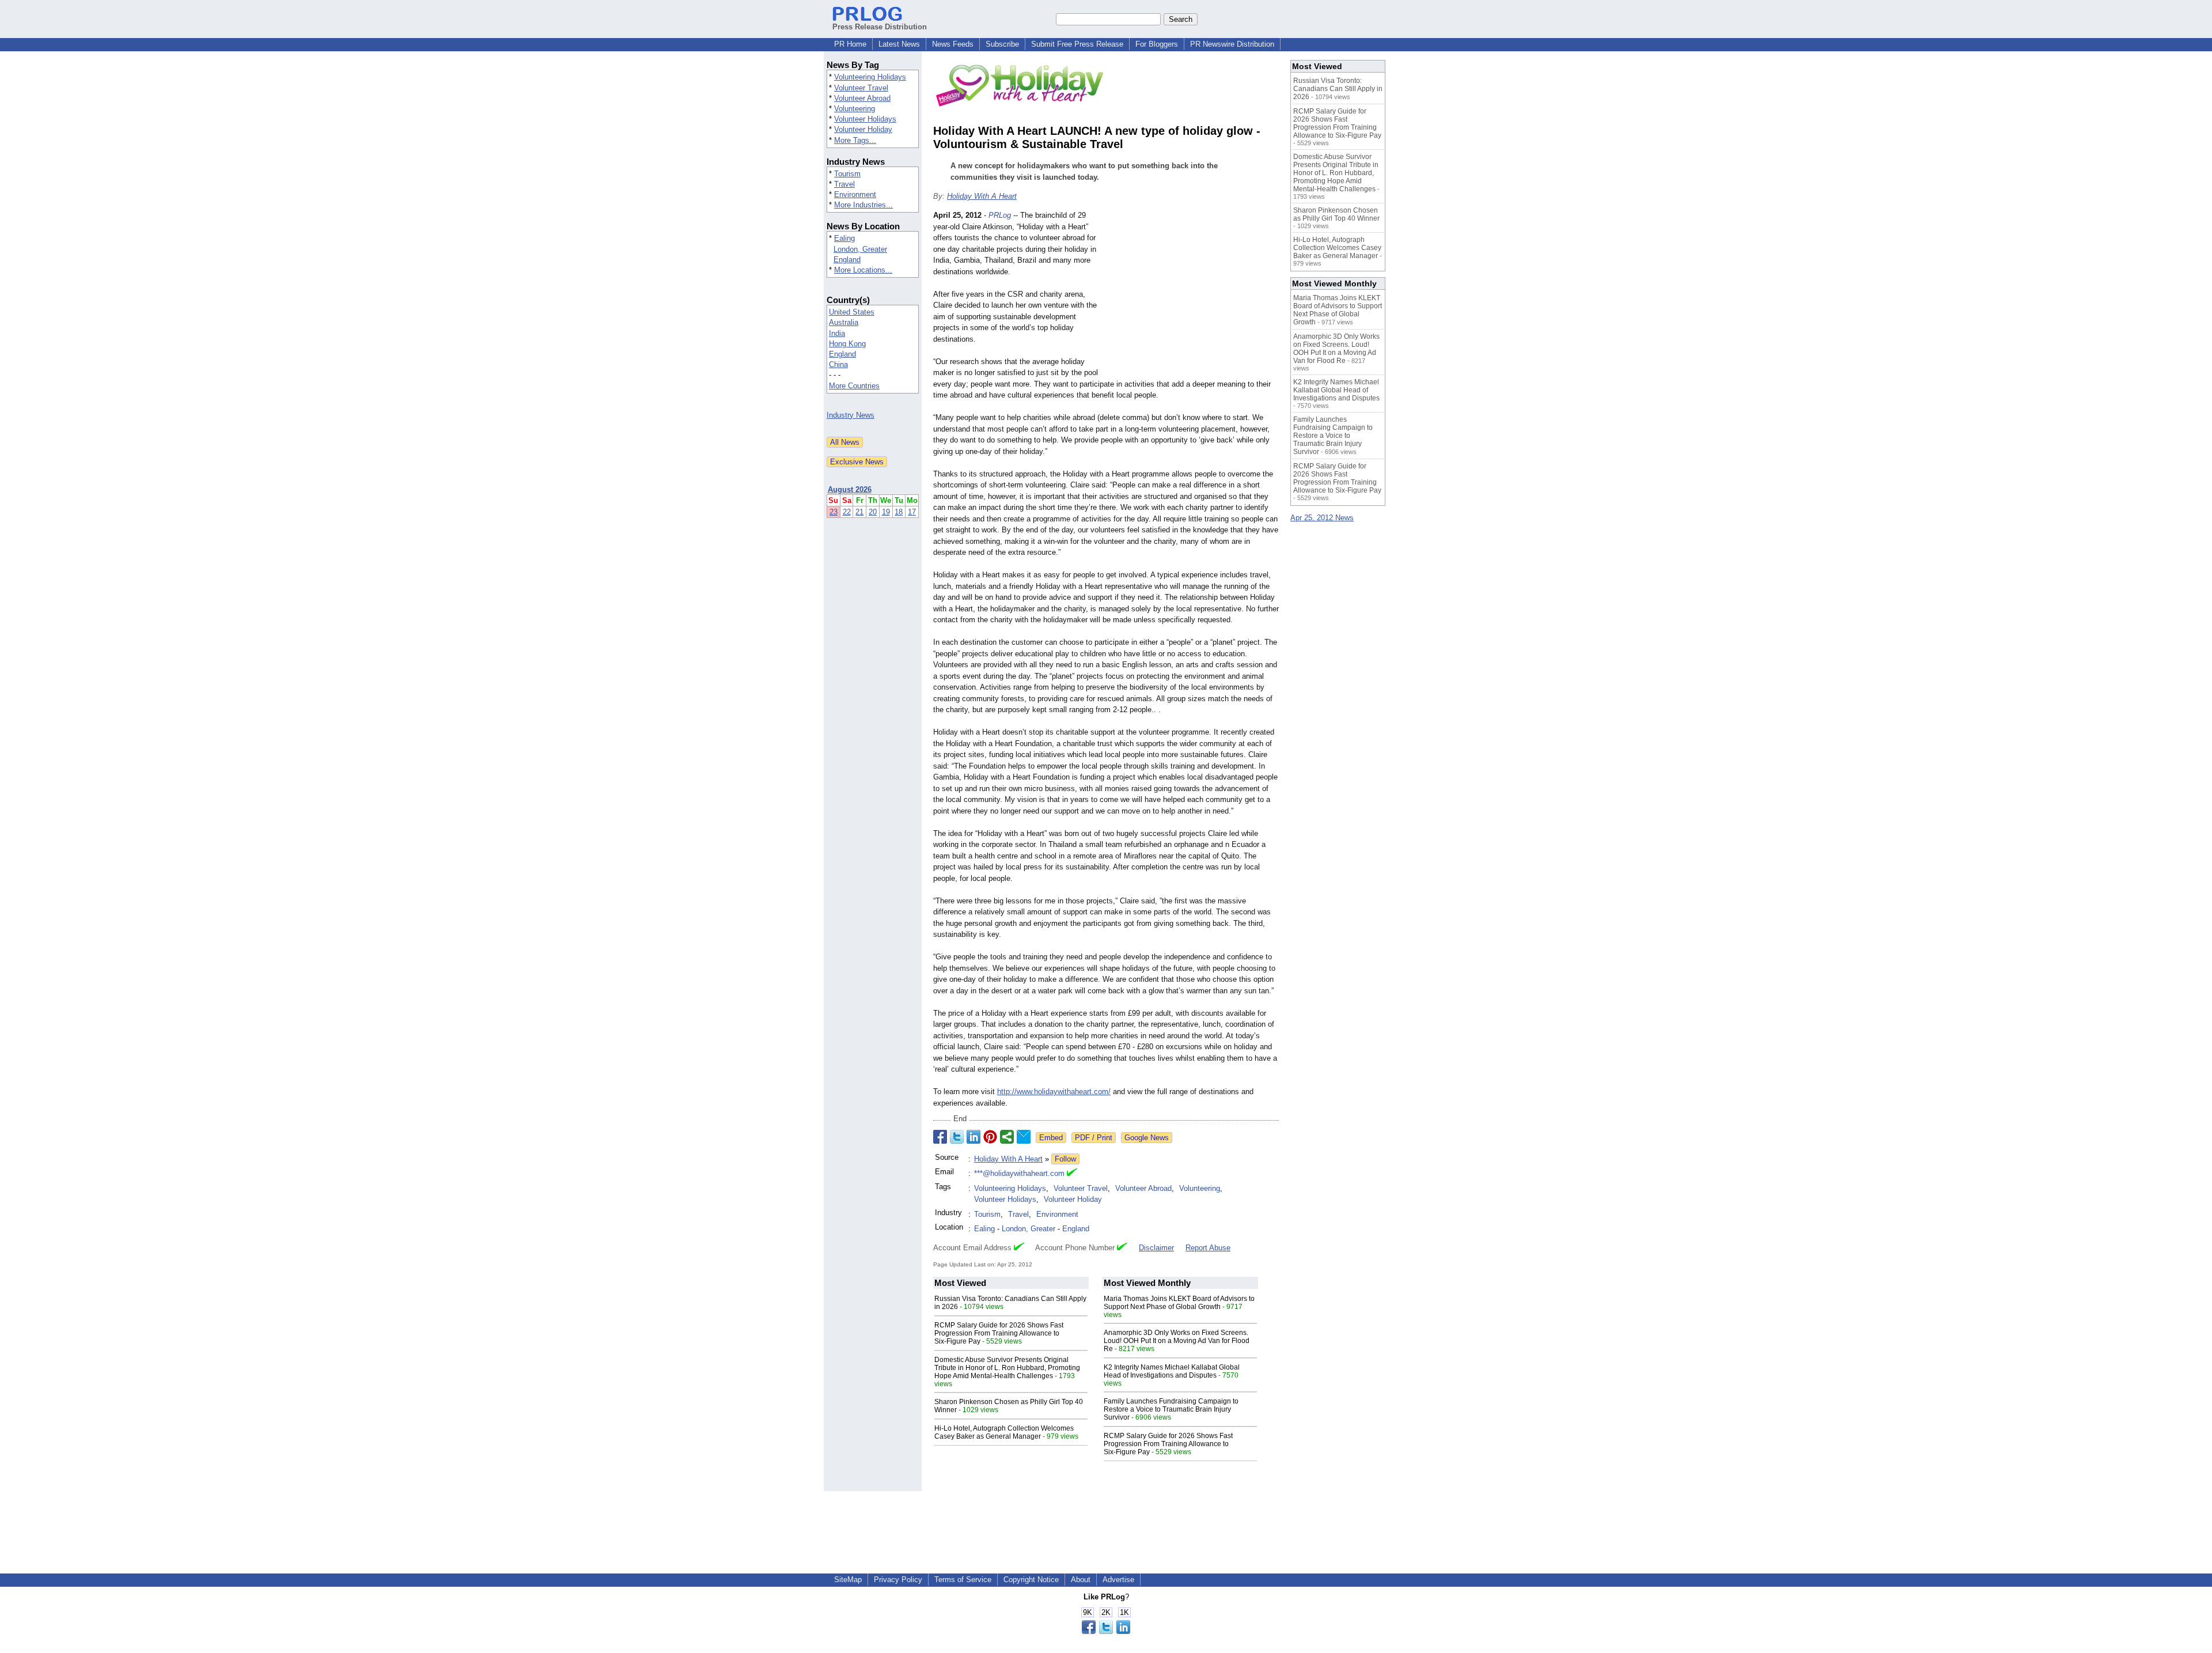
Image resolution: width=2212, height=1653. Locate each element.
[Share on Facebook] (940, 1137)
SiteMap (848, 1580)
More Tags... (855, 140)
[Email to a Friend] (1024, 1137)
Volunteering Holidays (870, 77)
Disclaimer (1156, 1248)
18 (899, 512)
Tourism (847, 174)
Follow (1065, 1159)
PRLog (1000, 215)
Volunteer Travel (861, 88)
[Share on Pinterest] (990, 1137)
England (847, 260)
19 (886, 512)
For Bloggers (1157, 44)
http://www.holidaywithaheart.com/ (1054, 1092)
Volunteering (855, 109)
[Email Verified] (1072, 1174)
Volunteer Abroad (862, 98)
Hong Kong (847, 344)
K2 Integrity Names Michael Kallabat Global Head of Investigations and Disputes (1172, 1371)
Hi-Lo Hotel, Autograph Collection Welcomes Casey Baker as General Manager (1004, 1432)
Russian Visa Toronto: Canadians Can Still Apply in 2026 (1338, 89)
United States (852, 312)
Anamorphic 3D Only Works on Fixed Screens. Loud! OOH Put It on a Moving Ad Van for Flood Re (1177, 1341)
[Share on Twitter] (957, 1137)
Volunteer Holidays (865, 119)
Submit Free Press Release (1077, 44)
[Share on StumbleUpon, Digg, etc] (1007, 1137)
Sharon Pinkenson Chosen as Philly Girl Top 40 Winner (1336, 214)
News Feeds (953, 44)
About (1081, 1580)
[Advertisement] (1192, 294)
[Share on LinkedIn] (974, 1137)
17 (912, 512)
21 (859, 512)
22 (847, 512)
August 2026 (850, 489)
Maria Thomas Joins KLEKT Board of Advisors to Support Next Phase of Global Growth (1179, 1303)
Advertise (1118, 1580)
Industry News (851, 415)
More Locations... (863, 270)
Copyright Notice (1031, 1580)
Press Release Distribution (880, 27)
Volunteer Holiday (863, 129)
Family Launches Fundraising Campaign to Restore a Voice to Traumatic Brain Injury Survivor (1171, 1409)
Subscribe (1002, 44)
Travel (844, 184)
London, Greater (860, 249)
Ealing (844, 238)
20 (873, 512)
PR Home (850, 44)
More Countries (854, 386)
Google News (1147, 1138)
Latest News (899, 44)
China (838, 364)
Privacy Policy (898, 1580)
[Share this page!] (1106, 1631)
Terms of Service (963, 1580)
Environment (855, 194)
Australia (844, 322)
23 (834, 512)
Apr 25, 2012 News (1322, 518)
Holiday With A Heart (982, 196)
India (837, 333)
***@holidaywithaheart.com (1019, 1173)
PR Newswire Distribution (1232, 44)
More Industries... (863, 205)
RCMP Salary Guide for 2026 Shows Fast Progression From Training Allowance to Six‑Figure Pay (999, 1333)
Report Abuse (1208, 1248)
